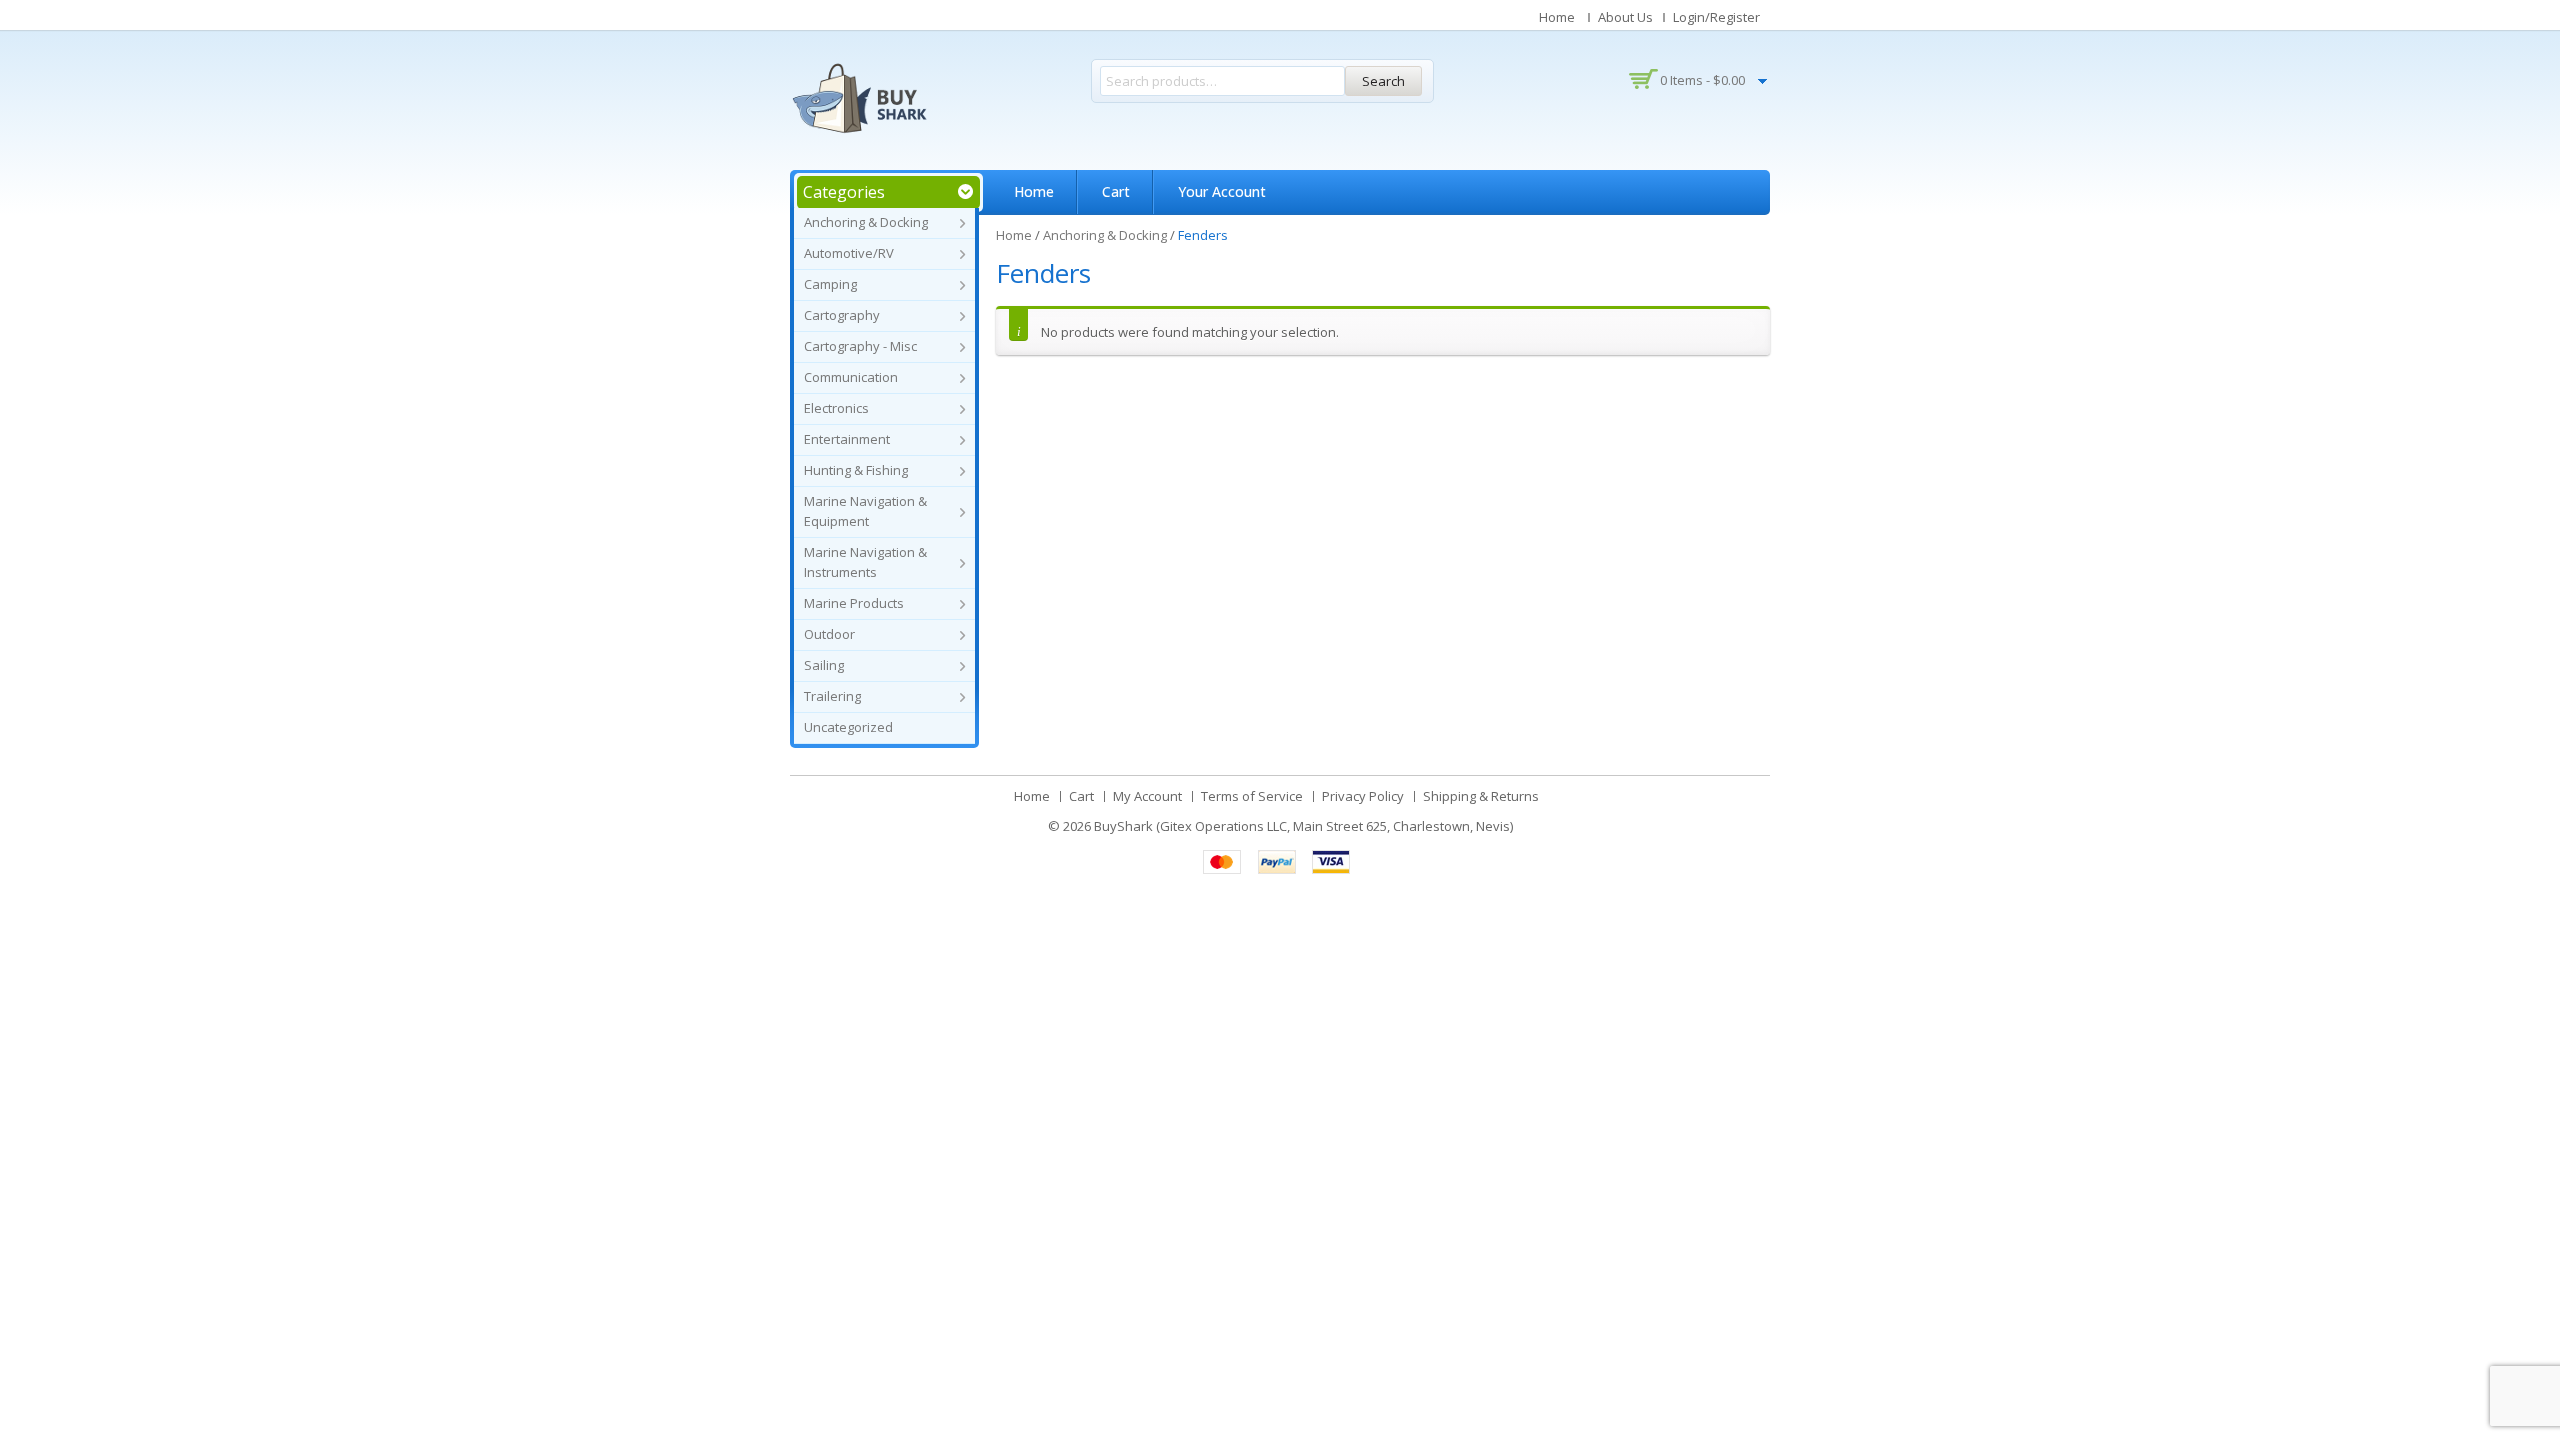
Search (1383, 81)
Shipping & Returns (1481, 796)
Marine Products (854, 603)
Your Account (1222, 191)
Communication (851, 377)
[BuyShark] (859, 98)
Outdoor (829, 634)
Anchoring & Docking (866, 222)
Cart (1116, 191)
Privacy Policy (1363, 796)
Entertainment (847, 439)
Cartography (842, 315)
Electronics (836, 408)
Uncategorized (848, 727)
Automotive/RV (849, 253)
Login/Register (1716, 17)
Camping (830, 284)
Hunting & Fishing (856, 470)
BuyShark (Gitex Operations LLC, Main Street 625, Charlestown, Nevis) (1303, 826)
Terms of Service (1252, 796)
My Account (1147, 796)
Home (1557, 17)
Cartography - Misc (860, 346)
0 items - (1702, 80)
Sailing (824, 665)
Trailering (832, 696)
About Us (1625, 17)
